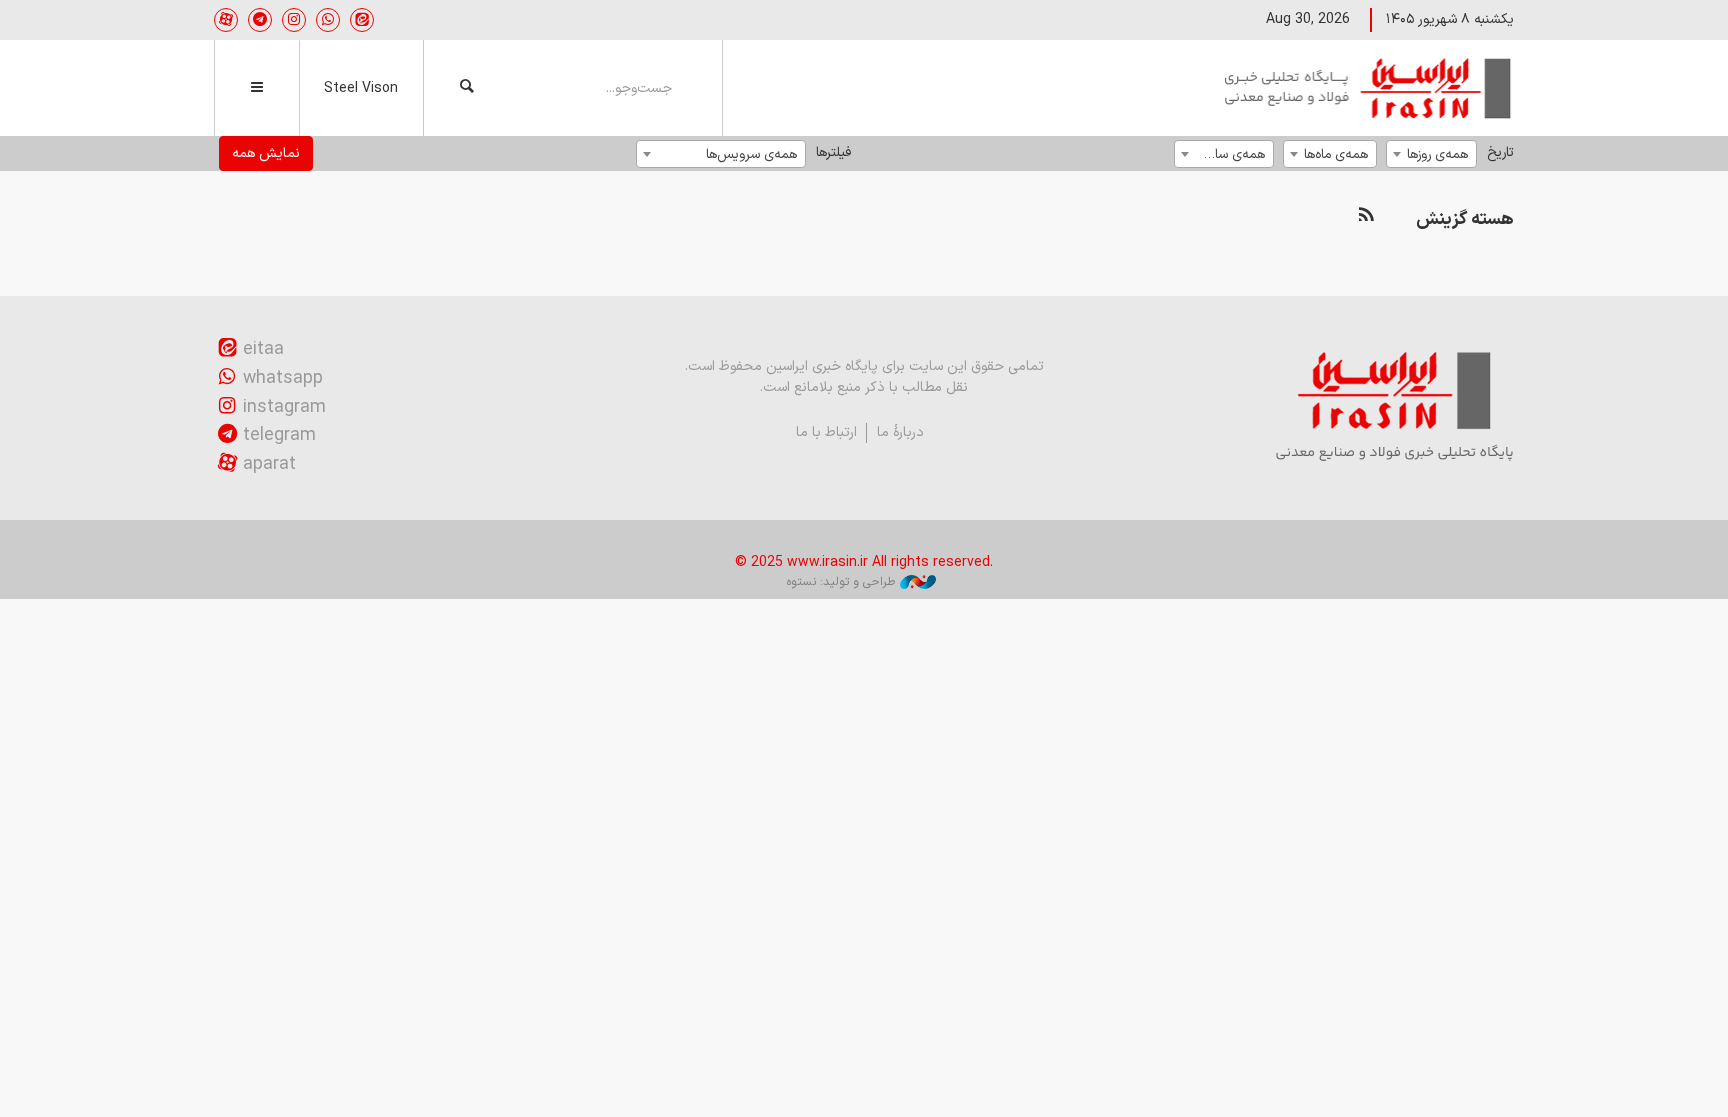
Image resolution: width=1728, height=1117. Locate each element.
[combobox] (1431, 154)
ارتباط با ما (826, 432)
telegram (279, 435)
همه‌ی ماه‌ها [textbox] (1336, 154)
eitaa (263, 349)
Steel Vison (361, 88)
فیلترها (833, 152)
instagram (284, 407)
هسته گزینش (1465, 219)
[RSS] (1366, 215)
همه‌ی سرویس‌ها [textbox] (751, 154)
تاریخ (1500, 152)
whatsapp (283, 378)
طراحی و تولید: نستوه (841, 582)
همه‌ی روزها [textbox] (1437, 154)
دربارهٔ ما (900, 432)
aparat (269, 464)
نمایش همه (266, 153)
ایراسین (1369, 88)
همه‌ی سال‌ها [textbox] (1229, 154)
